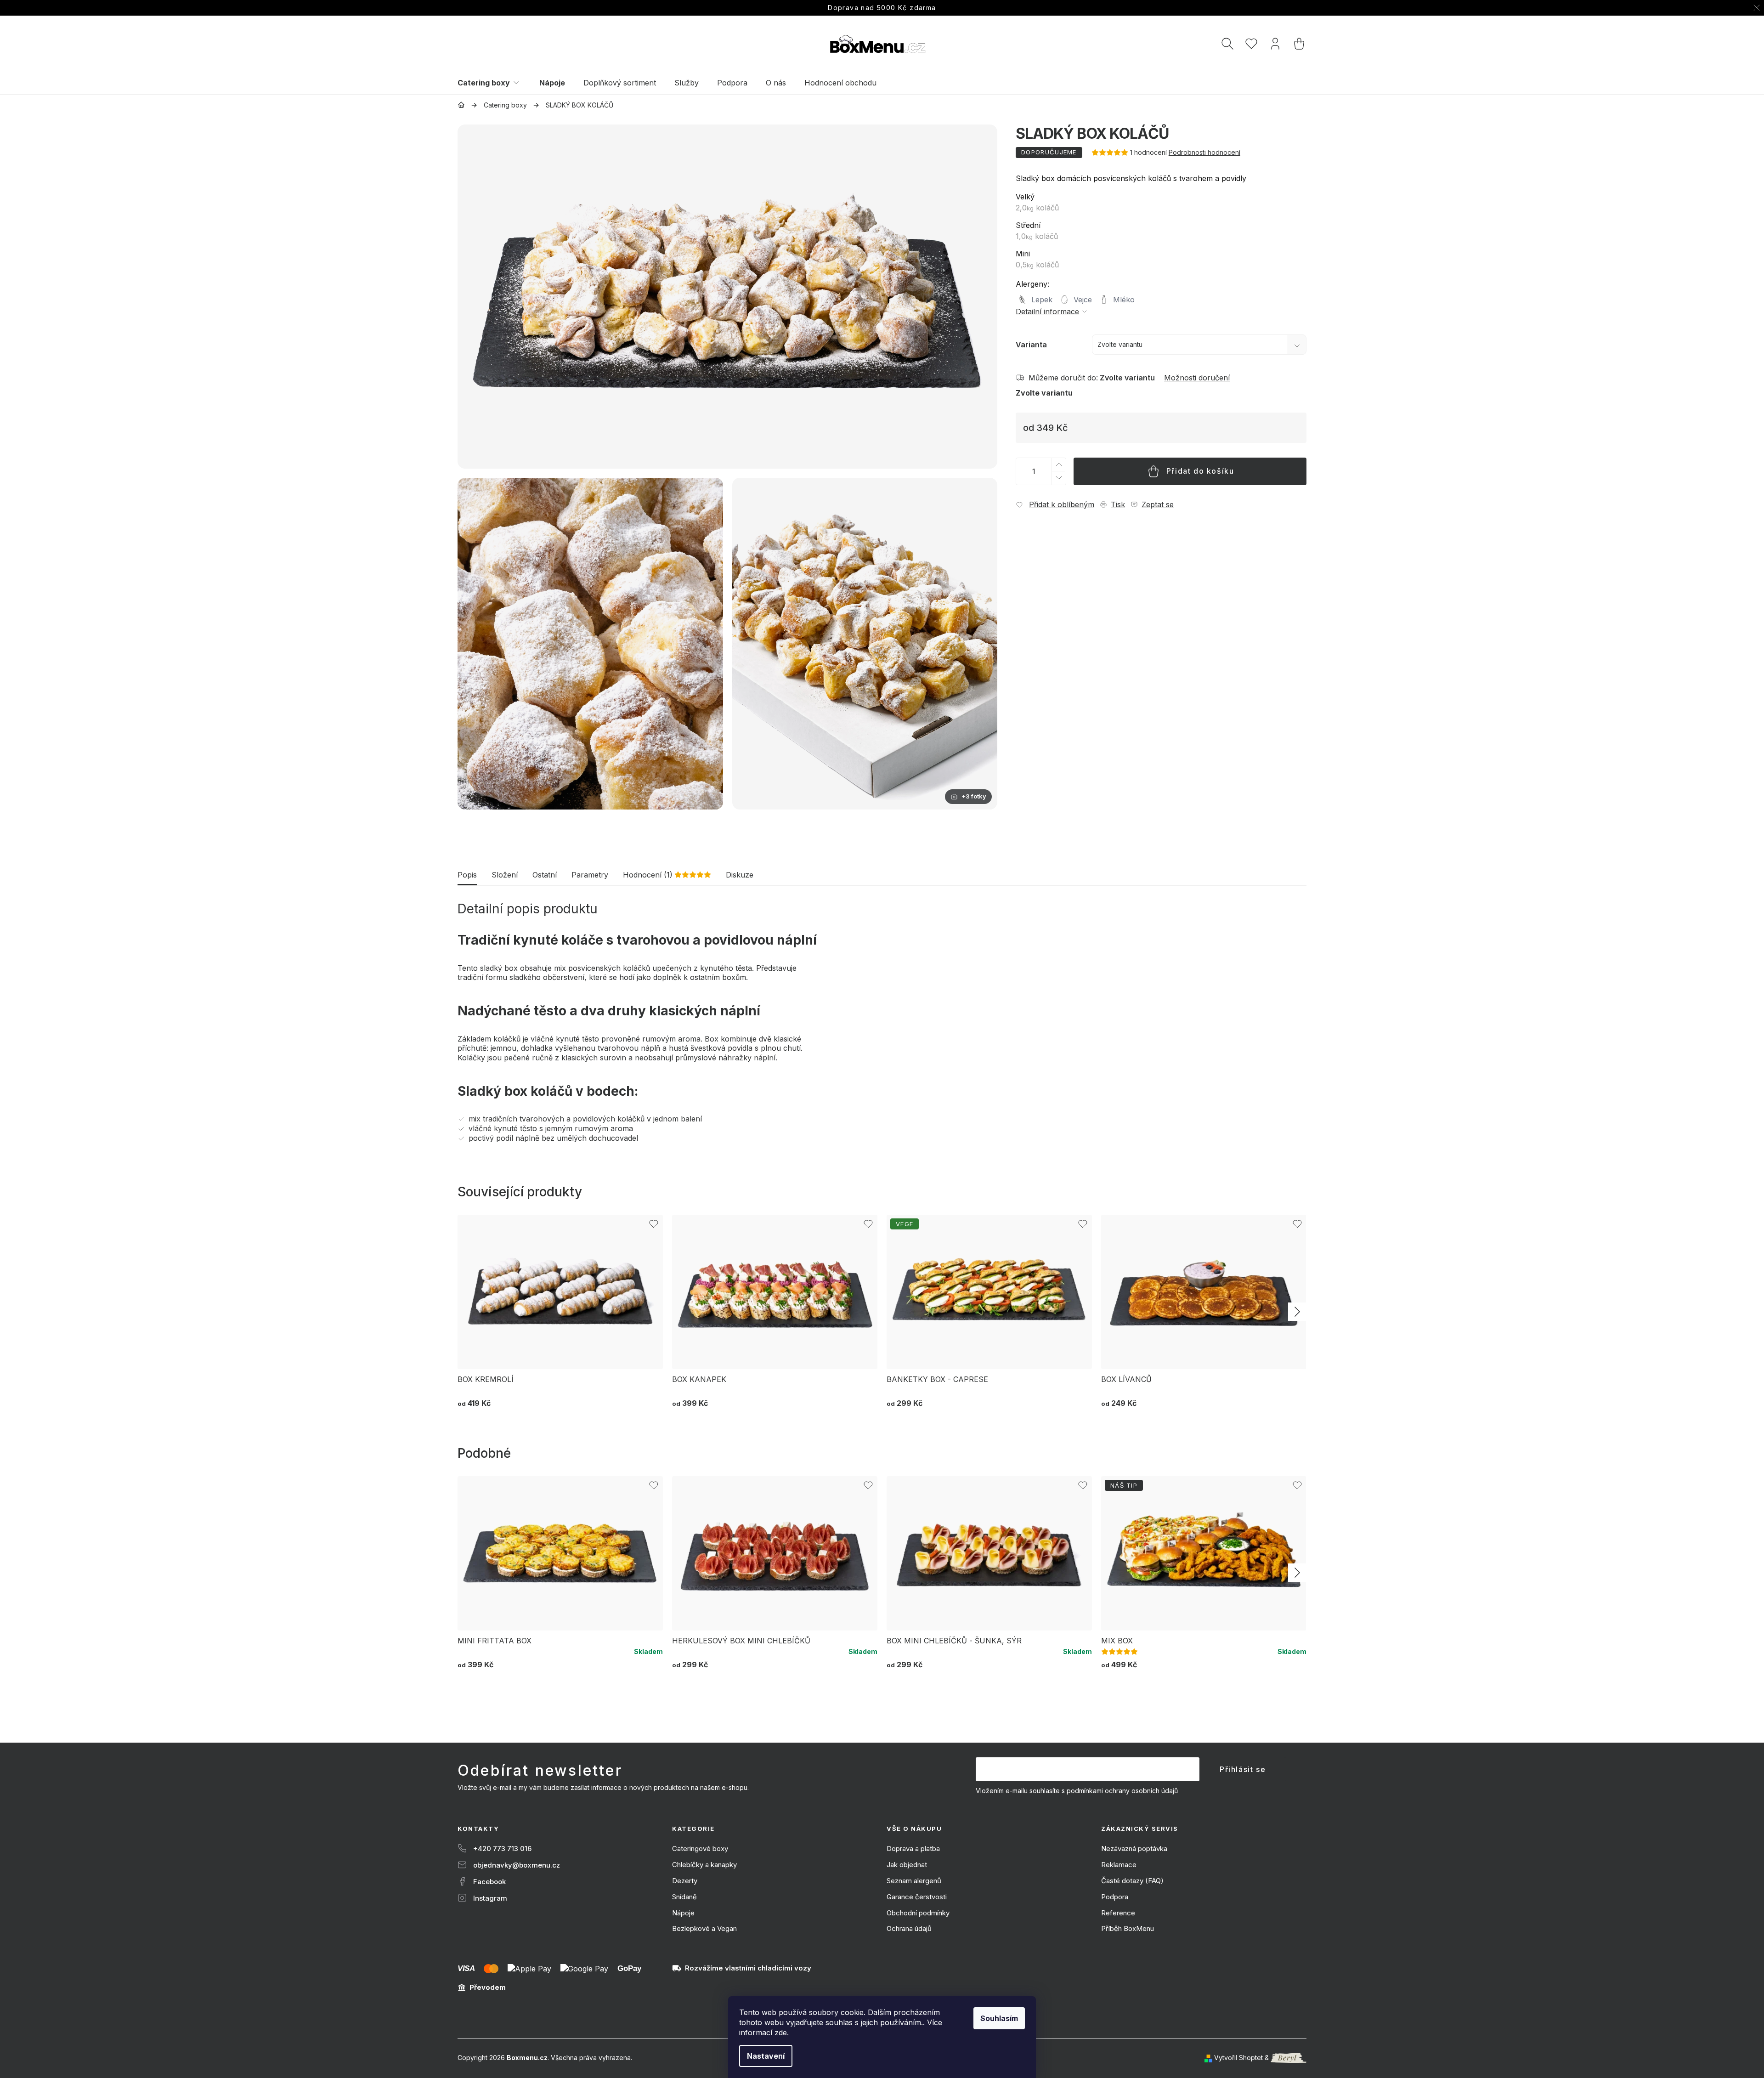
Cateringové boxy (700, 1849)
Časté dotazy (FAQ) (1132, 1881)
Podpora (1115, 1897)
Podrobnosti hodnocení (1204, 152)
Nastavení (766, 2056)
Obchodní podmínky (918, 1913)
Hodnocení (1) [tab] (667, 875)
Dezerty (685, 1881)
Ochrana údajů (909, 1928)
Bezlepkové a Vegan (704, 1928)
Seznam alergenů (914, 1881)
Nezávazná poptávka (1134, 1849)
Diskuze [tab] (740, 875)
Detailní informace (1047, 311)
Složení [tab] (505, 875)
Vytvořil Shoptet (1238, 2058)
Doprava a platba (913, 1849)
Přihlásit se (1243, 1769)
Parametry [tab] (590, 875)
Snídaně (684, 1897)
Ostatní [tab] (545, 875)
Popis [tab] (467, 875)
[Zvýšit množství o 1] (1058, 465)
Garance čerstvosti (917, 1897)
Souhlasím (999, 2018)
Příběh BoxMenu (1128, 1928)
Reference (1118, 1913)
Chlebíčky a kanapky (704, 1865)
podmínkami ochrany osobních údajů (1122, 1791)
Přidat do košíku (1200, 471)
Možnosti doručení (1197, 378)
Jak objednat (907, 1865)
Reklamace (1119, 1865)
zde (781, 2033)
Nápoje (683, 1913)
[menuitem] (494, 83)
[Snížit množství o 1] (1058, 478)
